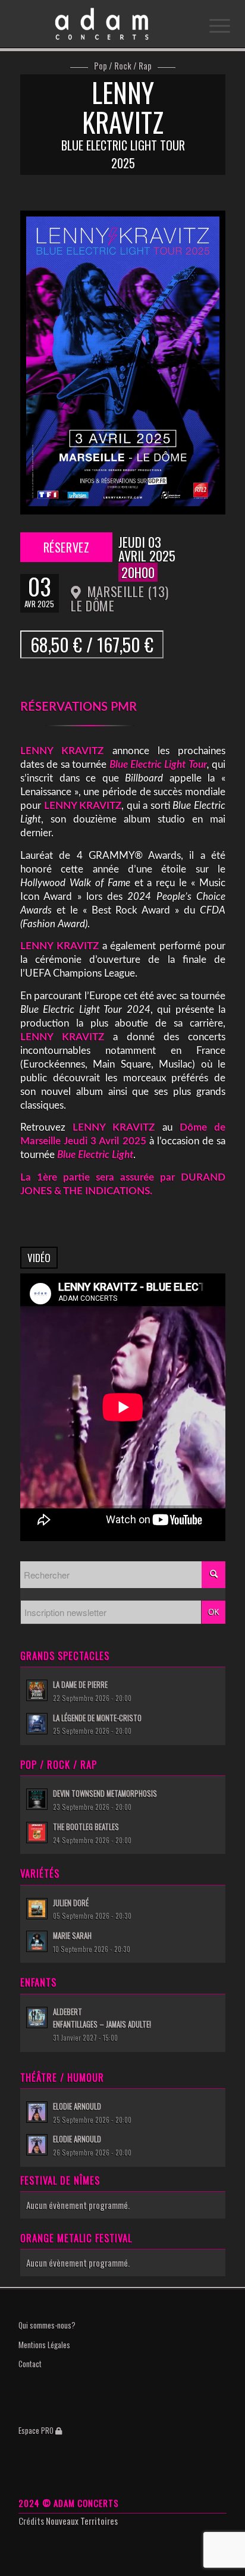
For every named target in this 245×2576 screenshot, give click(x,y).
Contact (30, 2364)
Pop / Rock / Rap (123, 66)
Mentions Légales (44, 2345)
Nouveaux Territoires (82, 2521)
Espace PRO (37, 2430)
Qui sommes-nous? (47, 2325)
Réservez (67, 547)
